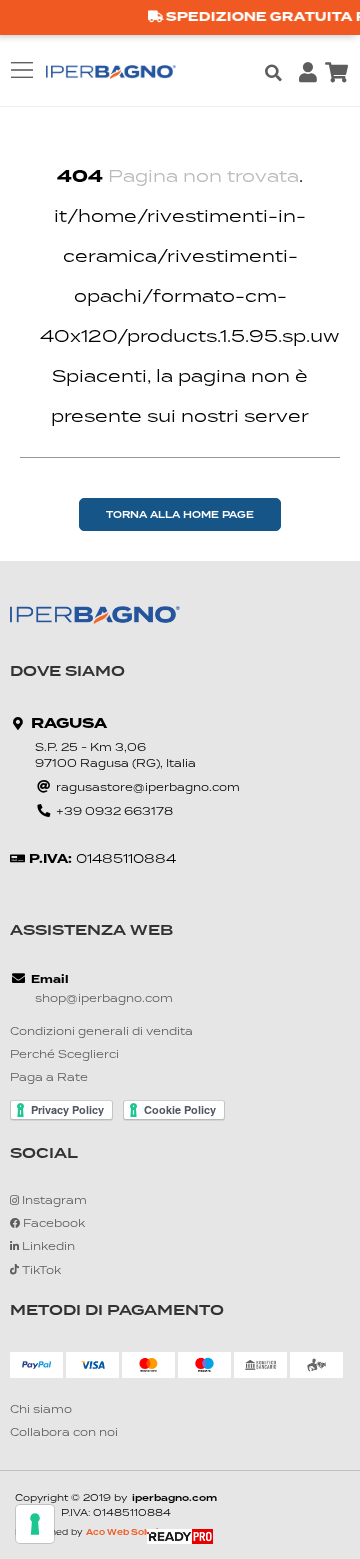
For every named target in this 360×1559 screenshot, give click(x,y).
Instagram (53, 1201)
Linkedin (47, 1247)
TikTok (40, 1271)
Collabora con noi (64, 1433)
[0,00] (336, 73)
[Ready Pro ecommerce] (180, 1536)
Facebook (52, 1224)
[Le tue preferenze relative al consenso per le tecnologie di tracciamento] (35, 1524)
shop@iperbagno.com (104, 999)
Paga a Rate (49, 1078)
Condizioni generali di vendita (101, 1032)
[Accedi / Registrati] (308, 73)
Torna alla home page (180, 515)
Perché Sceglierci (64, 1055)
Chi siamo (41, 1410)
